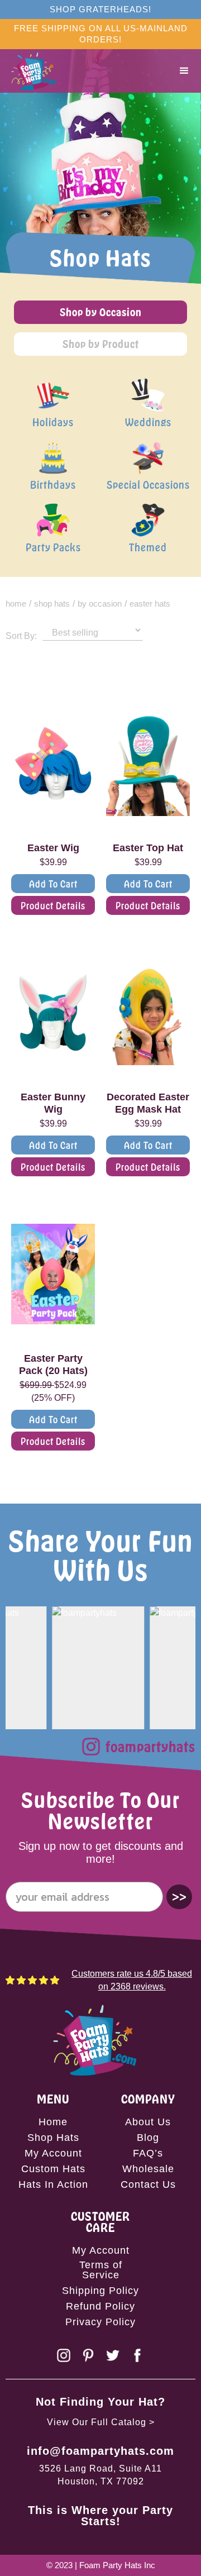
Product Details (53, 905)
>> (179, 1897)
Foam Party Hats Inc (117, 2565)
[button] (184, 71)
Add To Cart (53, 884)
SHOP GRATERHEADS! (100, 9)
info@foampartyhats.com (100, 2451)
